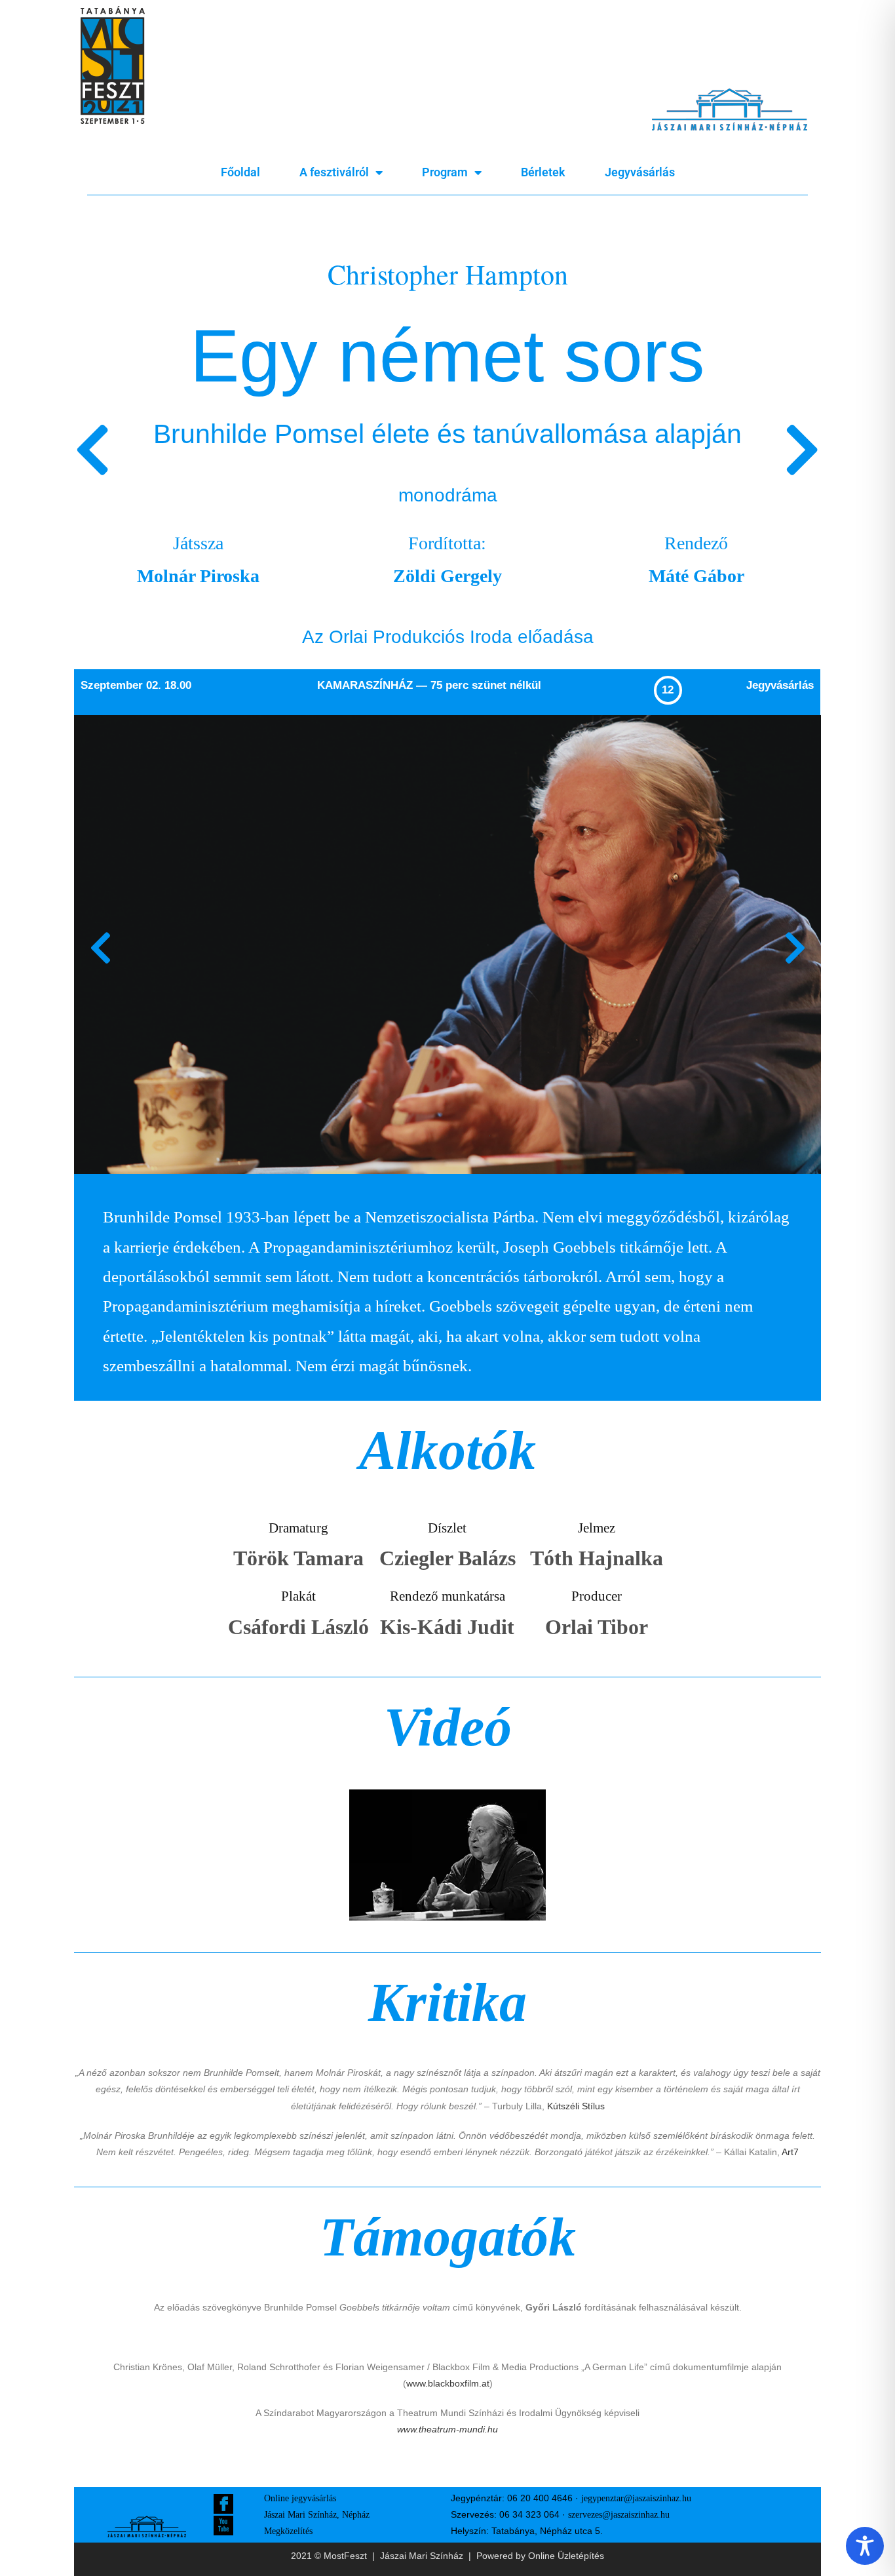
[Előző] (261, 452)
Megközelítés (288, 2531)
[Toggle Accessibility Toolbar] (865, 2546)
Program (445, 172)
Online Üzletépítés (566, 2556)
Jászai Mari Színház (422, 2556)
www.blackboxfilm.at (448, 2383)
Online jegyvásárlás (300, 2498)
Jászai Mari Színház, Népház (317, 2515)
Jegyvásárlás (640, 172)
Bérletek (543, 172)
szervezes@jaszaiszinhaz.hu (619, 2515)
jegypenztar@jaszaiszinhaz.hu (636, 2498)
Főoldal (240, 172)
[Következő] (634, 452)
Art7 (790, 2152)
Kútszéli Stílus (576, 2106)
